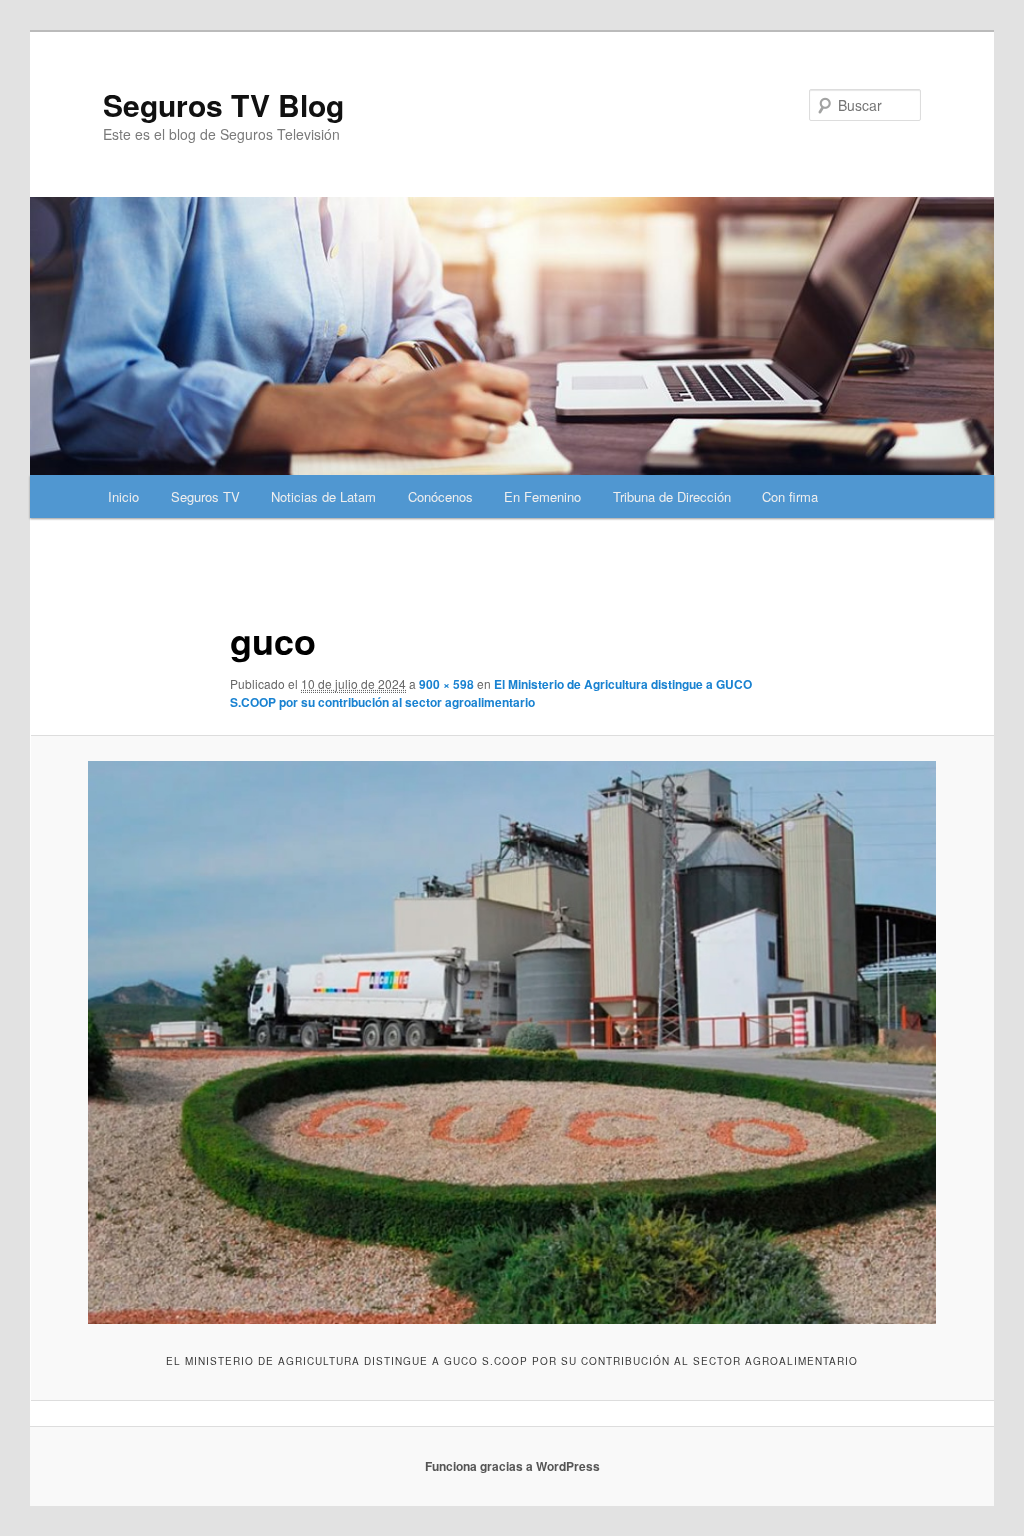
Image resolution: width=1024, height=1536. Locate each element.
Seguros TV (205, 496)
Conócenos (440, 496)
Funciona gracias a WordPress (512, 1466)
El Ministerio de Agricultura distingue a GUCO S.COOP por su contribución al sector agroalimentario (491, 693)
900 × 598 (446, 684)
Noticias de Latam (323, 496)
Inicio (123, 496)
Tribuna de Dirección (672, 496)
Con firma (790, 496)
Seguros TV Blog (223, 104)
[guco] (512, 1042)
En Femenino (542, 496)
